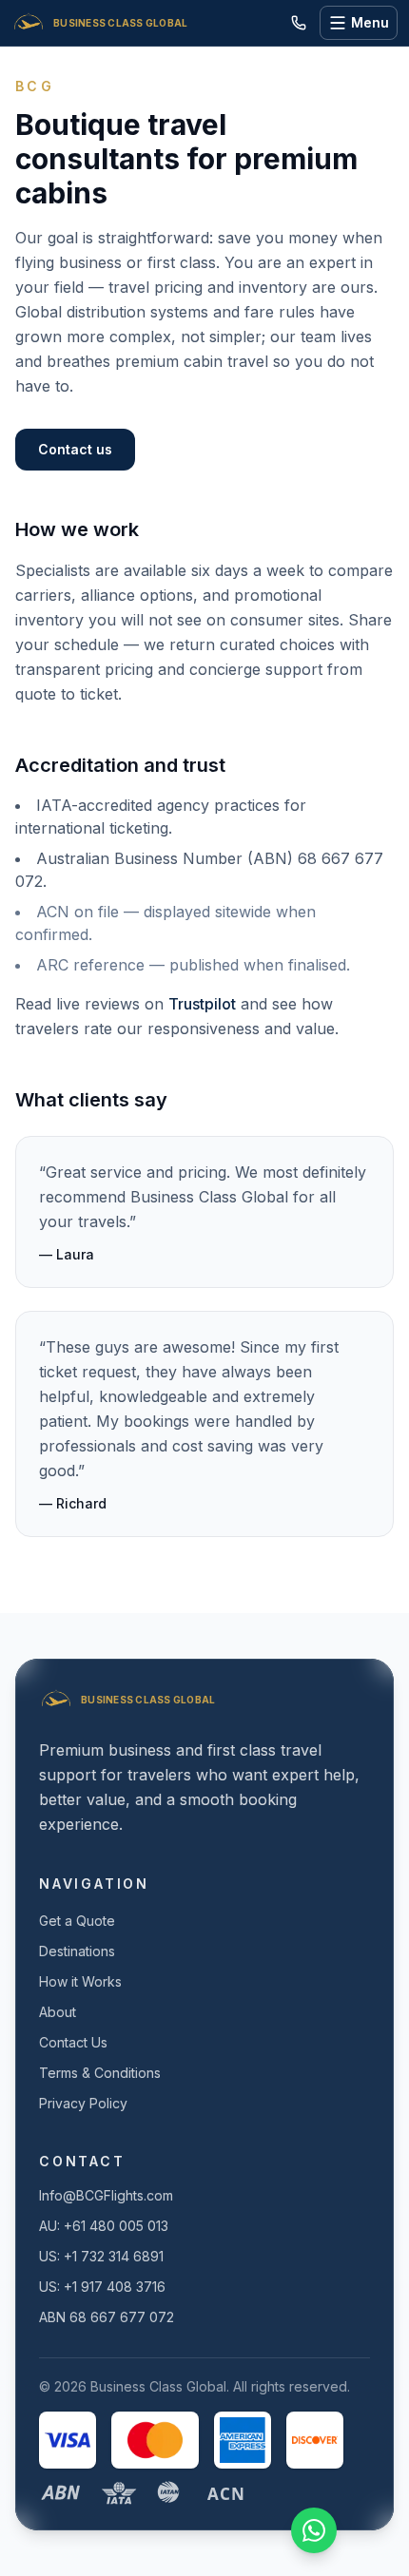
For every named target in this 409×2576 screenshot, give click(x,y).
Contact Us (73, 2042)
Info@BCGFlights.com (106, 2195)
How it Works (80, 1981)
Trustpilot (202, 1004)
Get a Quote (77, 1921)
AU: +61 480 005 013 (104, 2226)
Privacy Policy (83, 2103)
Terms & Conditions (100, 2073)
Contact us (75, 449)
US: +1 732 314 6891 (101, 2256)
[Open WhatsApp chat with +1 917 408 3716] (314, 2530)
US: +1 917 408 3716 (102, 2287)
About (58, 2012)
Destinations (77, 1951)
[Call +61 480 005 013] (299, 23)
